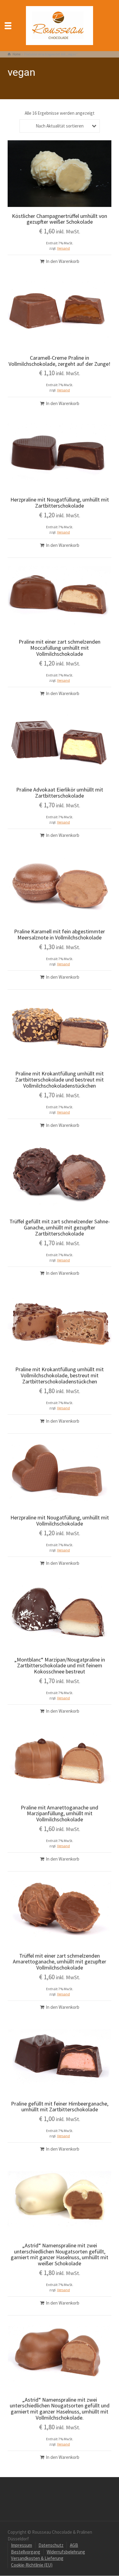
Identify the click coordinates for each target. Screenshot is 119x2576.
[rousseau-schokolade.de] (60, 25)
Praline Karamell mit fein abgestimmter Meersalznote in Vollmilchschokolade (60, 934)
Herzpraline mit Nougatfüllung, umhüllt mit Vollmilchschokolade (60, 1520)
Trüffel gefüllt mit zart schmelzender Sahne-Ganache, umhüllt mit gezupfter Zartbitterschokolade (60, 1227)
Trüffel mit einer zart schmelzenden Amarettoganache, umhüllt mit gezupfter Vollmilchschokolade (60, 1962)
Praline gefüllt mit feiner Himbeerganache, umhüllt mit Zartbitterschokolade (60, 2107)
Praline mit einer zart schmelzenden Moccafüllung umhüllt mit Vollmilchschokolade (60, 648)
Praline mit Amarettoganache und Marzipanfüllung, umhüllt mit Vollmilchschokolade (60, 1814)
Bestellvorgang (26, 2552)
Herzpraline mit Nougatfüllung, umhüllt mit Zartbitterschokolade (60, 503)
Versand (63, 248)
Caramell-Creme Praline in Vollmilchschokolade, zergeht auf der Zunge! (60, 361)
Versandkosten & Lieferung (37, 2558)
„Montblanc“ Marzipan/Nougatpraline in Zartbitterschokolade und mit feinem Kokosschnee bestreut (60, 1666)
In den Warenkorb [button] (63, 261)
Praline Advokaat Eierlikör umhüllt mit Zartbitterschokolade (60, 793)
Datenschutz (51, 2545)
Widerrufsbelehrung (66, 2552)
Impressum (22, 2545)
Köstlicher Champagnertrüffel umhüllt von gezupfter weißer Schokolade (60, 219)
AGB (74, 2545)
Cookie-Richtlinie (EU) (32, 2565)
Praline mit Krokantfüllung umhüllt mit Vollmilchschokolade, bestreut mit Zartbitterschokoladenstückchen (60, 1375)
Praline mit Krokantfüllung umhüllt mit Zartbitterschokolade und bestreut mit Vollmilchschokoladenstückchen (60, 1080)
